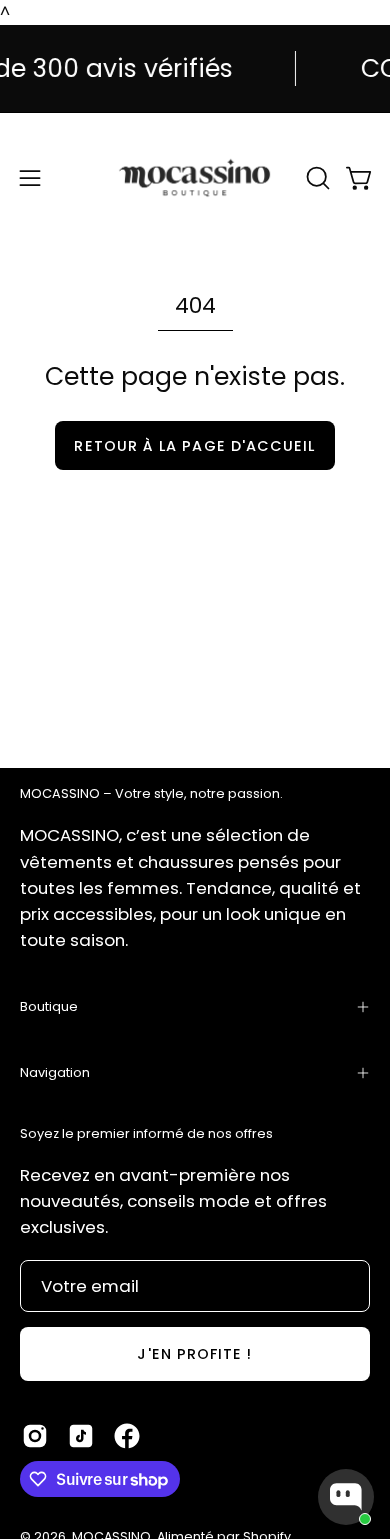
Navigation (55, 1072)
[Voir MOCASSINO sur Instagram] (35, 1436)
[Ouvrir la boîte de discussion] (346, 1497)
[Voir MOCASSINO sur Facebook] (127, 1436)
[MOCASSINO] (195, 178)
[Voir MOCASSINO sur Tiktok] (81, 1436)
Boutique (49, 1006)
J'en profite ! (194, 1354)
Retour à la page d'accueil (194, 446)
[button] (316, 178)
